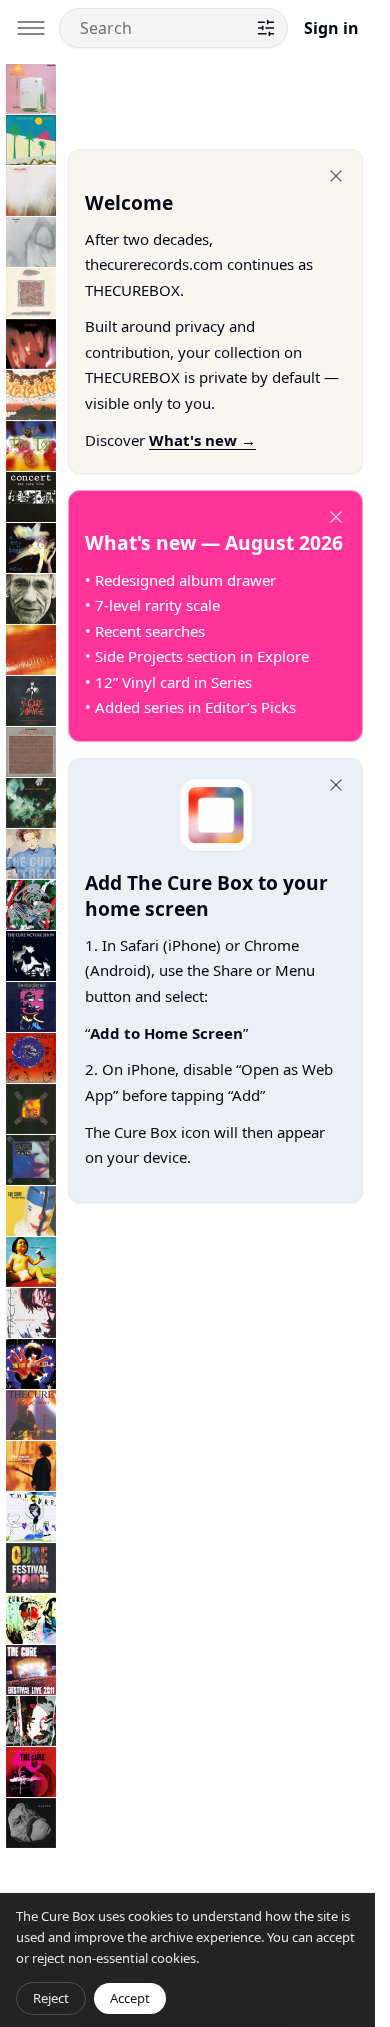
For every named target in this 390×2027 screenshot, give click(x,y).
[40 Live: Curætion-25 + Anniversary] (31, 1772)
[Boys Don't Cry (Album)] (31, 140)
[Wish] (31, 1058)
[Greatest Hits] (31, 1364)
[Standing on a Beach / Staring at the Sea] (31, 599)
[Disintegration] (31, 803)
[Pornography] (31, 344)
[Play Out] (31, 1007)
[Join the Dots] (31, 1466)
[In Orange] (31, 701)
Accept (130, 1998)
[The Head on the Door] (31, 548)
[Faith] (31, 242)
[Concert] (31, 497)
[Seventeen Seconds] (31, 191)
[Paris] (31, 1160)
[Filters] (266, 28)
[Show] (31, 1109)
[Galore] (31, 1262)
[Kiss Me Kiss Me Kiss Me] (31, 650)
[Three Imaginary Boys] (31, 89)
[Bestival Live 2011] (31, 1670)
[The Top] (31, 446)
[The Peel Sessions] (31, 752)
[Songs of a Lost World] (31, 1823)
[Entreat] (31, 854)
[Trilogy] (31, 1415)
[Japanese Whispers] (31, 395)
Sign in (331, 28)
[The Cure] (31, 1517)
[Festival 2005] (31, 1568)
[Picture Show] (31, 956)
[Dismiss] (336, 176)
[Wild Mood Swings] (31, 1211)
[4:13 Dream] (31, 1619)
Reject (51, 1998)
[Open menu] (31, 28)
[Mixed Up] (31, 905)
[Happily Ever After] (31, 293)
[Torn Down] (31, 1721)
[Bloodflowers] (31, 1313)
